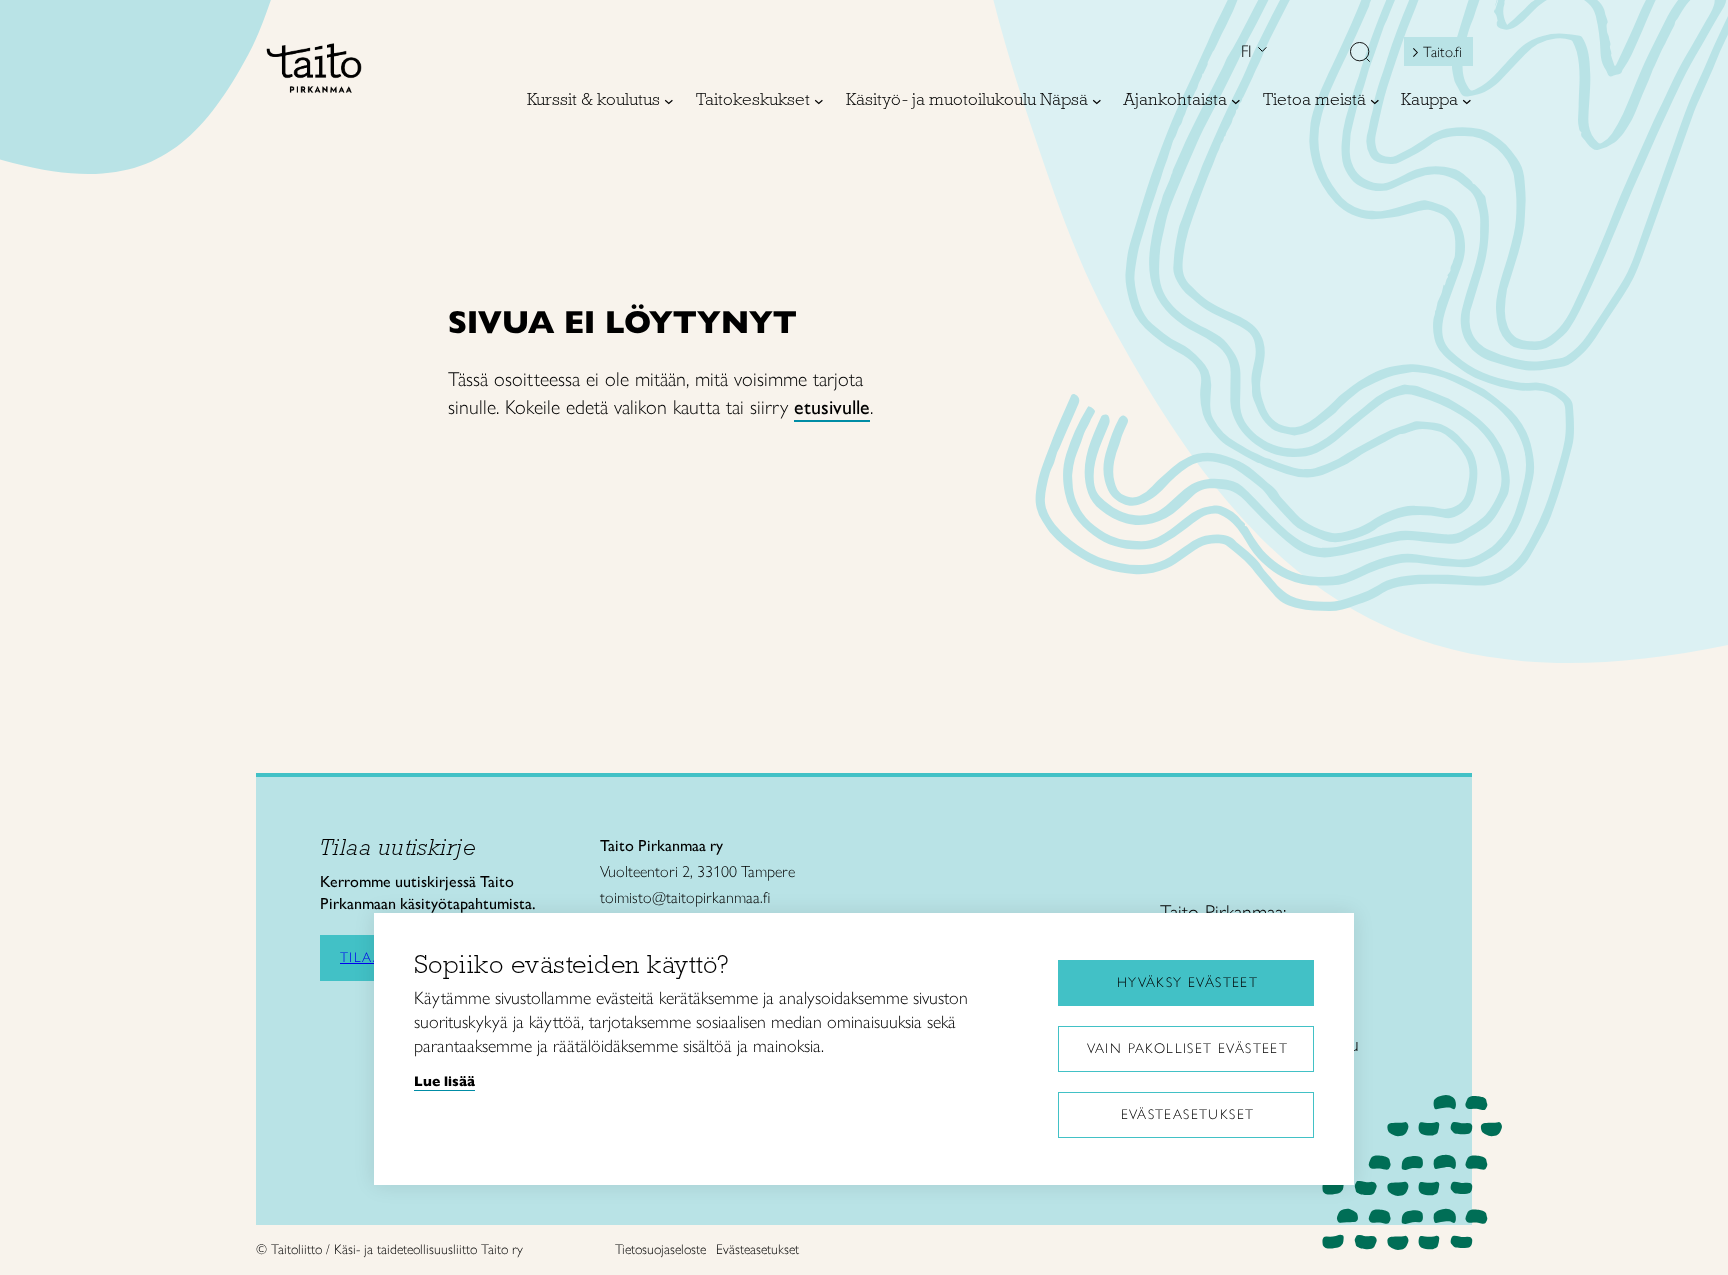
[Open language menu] (1260, 51)
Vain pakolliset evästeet (1188, 1048)
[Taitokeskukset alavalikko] (819, 101)
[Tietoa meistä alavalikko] (1375, 101)
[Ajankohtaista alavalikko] (1236, 101)
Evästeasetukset (1188, 1114)
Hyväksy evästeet (1187, 982)
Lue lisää (444, 1081)
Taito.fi (1442, 52)
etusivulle (832, 407)
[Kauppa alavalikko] (1467, 101)
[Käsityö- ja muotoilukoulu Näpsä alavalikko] (1097, 101)
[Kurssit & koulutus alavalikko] (669, 101)
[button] (1360, 54)
